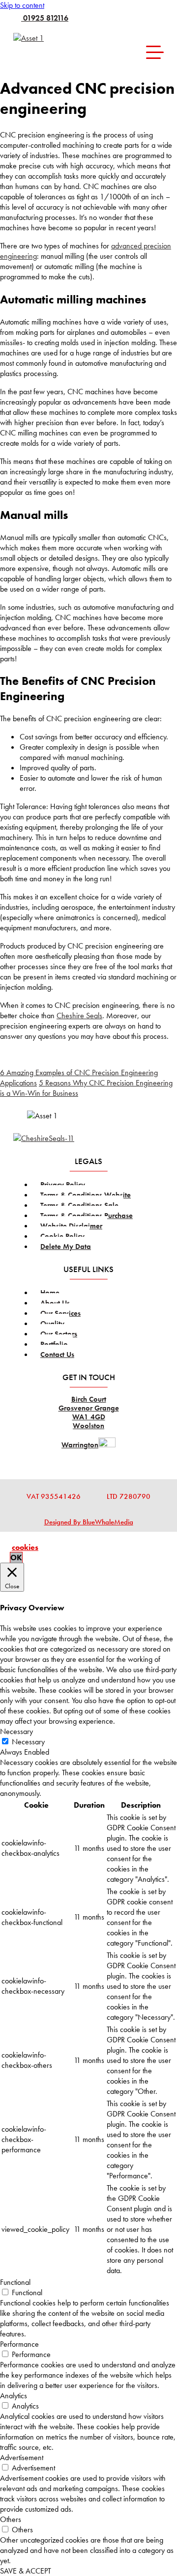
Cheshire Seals (79, 1016)
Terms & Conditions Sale (79, 1205)
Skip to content (22, 5)
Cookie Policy (62, 1236)
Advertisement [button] (22, 2457)
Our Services (60, 1313)
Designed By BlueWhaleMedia (89, 1522)
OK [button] (16, 1558)
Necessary (28, 1742)
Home (50, 1293)
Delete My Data (66, 1247)
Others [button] (11, 2519)
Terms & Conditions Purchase (87, 1216)
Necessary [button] (16, 1731)
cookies (25, 1547)
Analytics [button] (14, 2396)
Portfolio (54, 1344)
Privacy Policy (63, 1185)
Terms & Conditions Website (86, 1195)
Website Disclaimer (71, 1226)
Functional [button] (15, 2282)
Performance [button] (19, 2344)
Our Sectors (59, 1334)
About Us (55, 1303)
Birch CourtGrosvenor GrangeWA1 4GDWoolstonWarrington (89, 1422)
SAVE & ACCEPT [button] (26, 2571)
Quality (52, 1324)
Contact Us (57, 1355)
